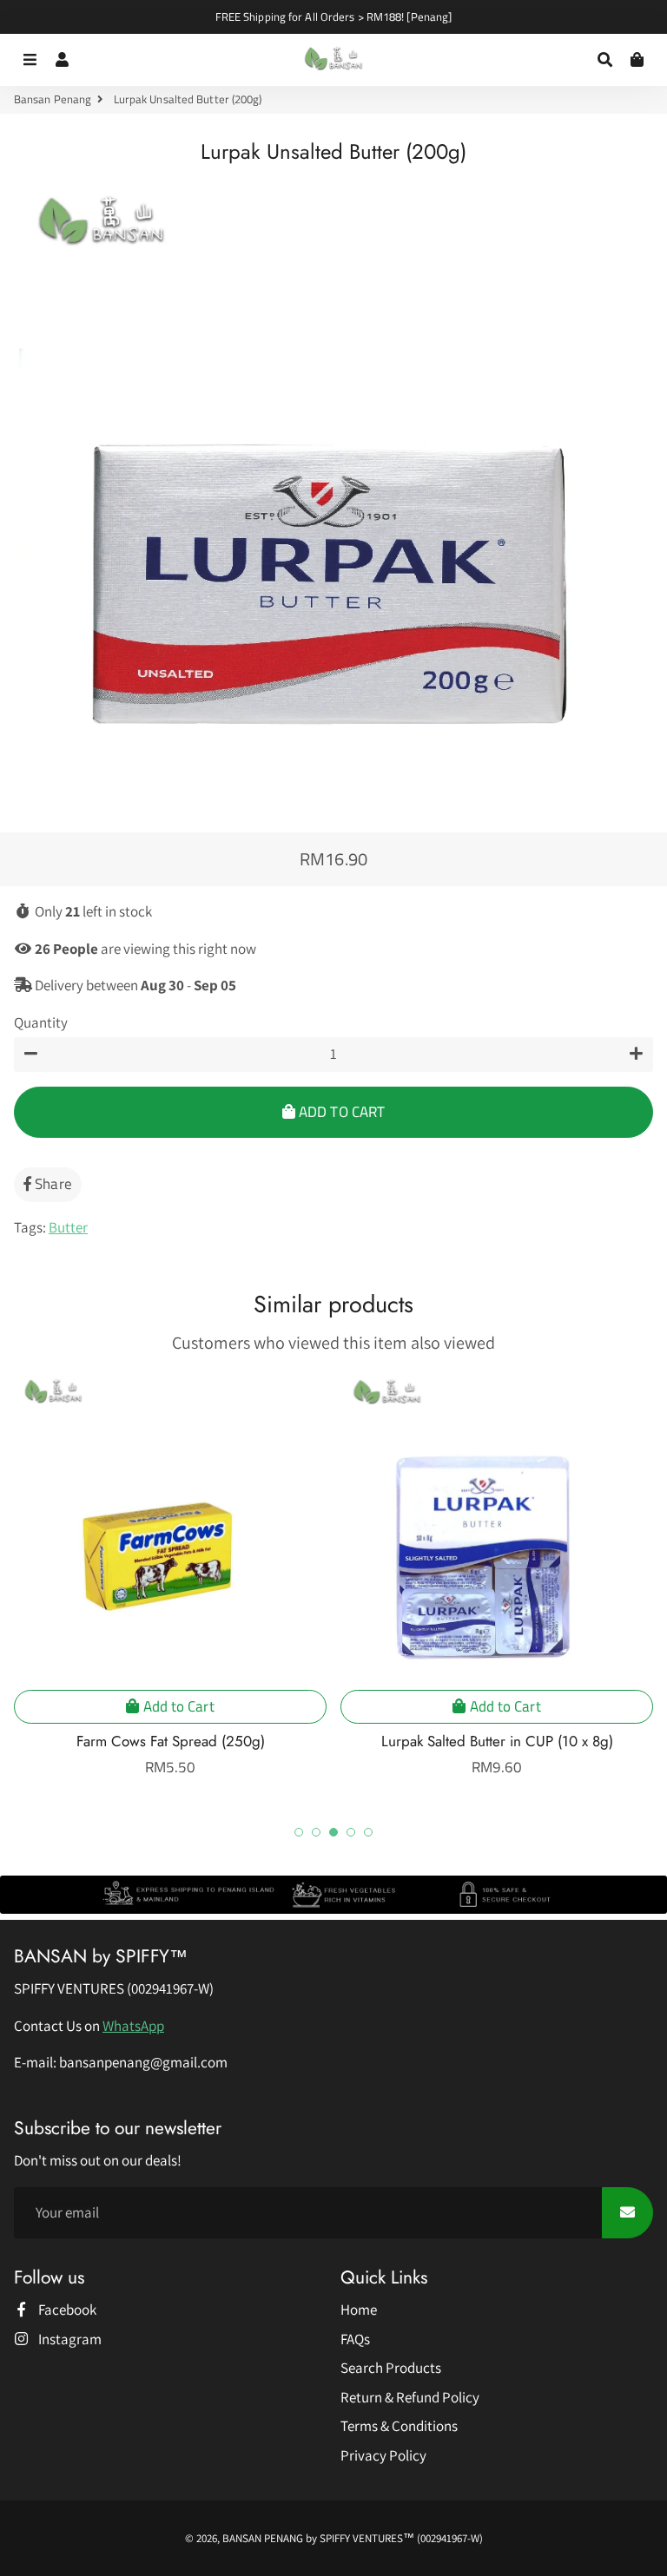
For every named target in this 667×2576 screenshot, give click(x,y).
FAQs (355, 2339)
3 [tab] (333, 1832)
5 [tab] (368, 1832)
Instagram (69, 2339)
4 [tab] (351, 1832)
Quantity (41, 1022)
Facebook (66, 2310)
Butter (68, 1227)
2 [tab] (316, 1832)
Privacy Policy (383, 2455)
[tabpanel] (170, 1575)
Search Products (391, 2368)
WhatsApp (133, 2026)
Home (359, 2310)
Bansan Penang (53, 99)
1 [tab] (299, 1832)
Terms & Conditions (399, 2426)
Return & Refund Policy (410, 2397)
